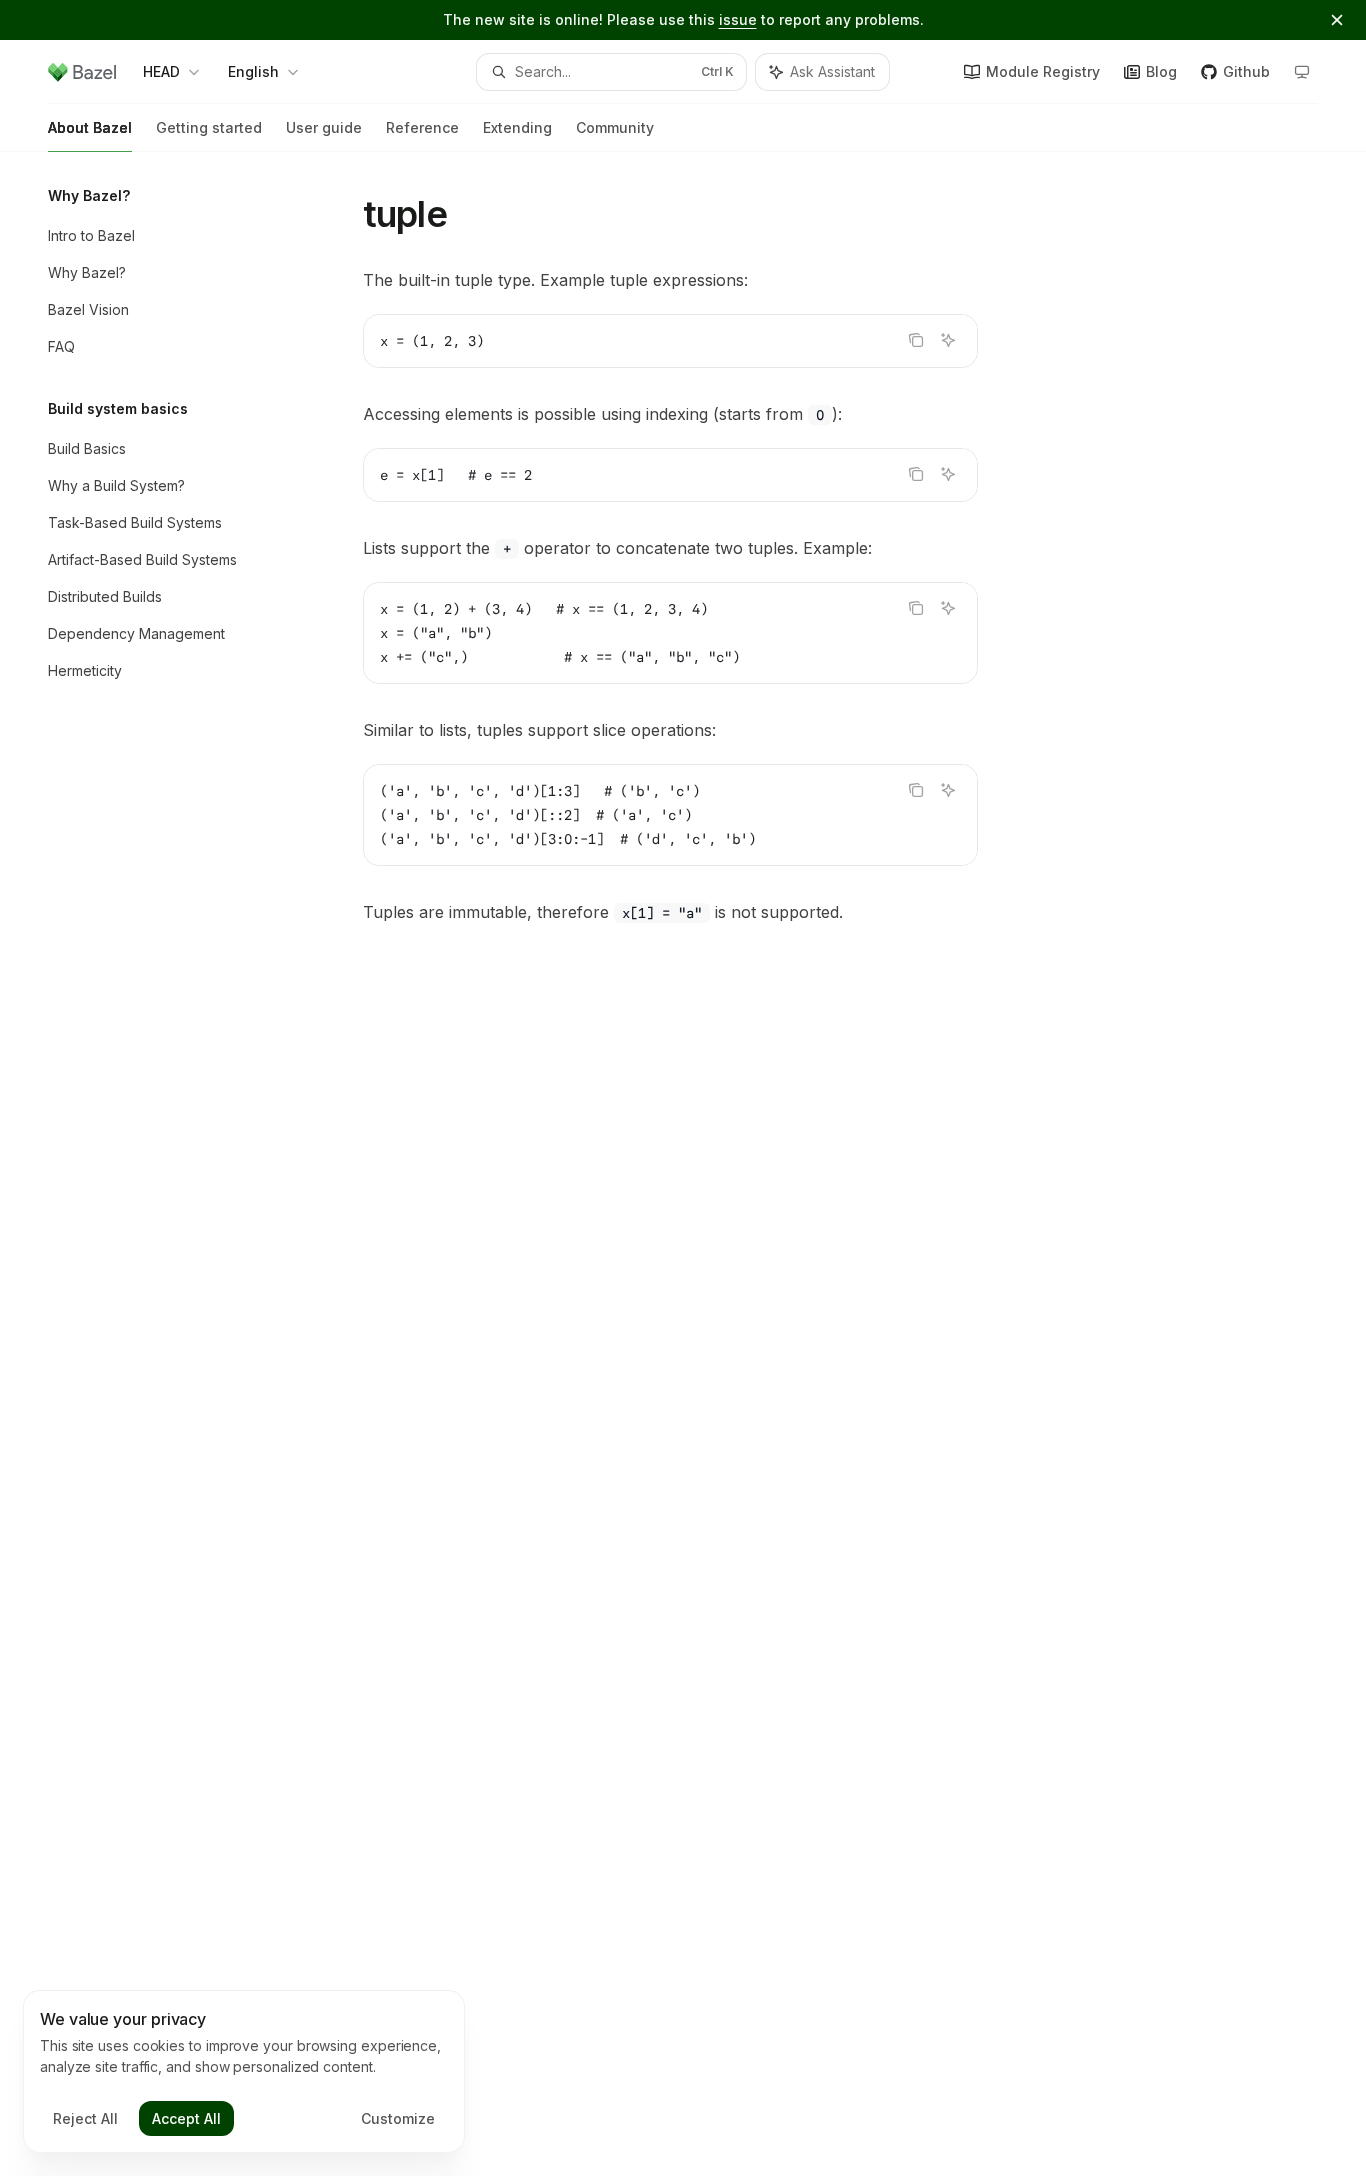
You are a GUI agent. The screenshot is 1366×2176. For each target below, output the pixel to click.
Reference (422, 127)
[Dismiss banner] (1337, 20)
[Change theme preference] (1302, 72)
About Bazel (90, 127)
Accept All (186, 2118)
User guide (324, 127)
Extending (517, 127)
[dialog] (244, 2072)
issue (738, 19)
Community (615, 127)
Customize (398, 2118)
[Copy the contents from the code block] (916, 340)
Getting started (209, 127)
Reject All (85, 2118)
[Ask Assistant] (948, 340)
